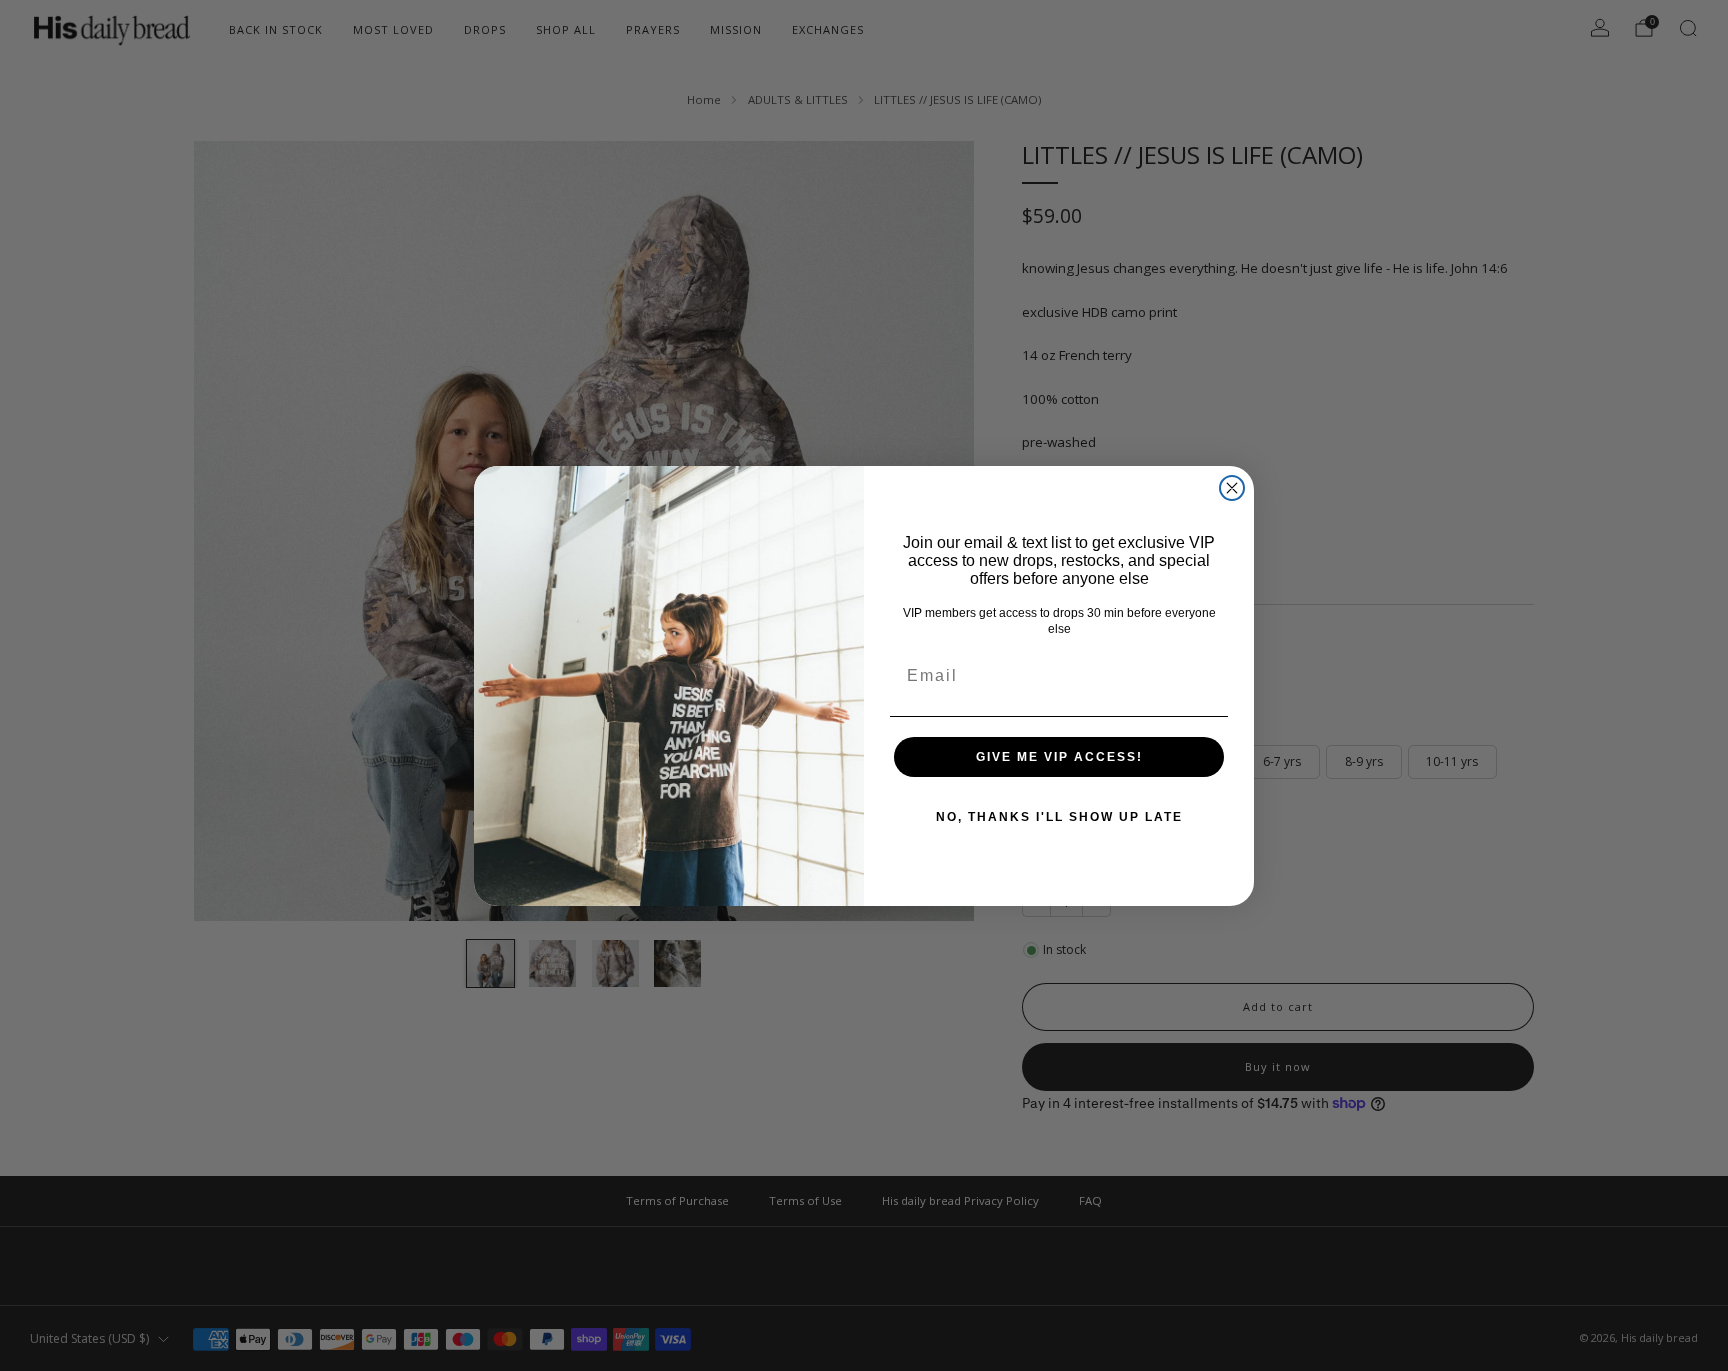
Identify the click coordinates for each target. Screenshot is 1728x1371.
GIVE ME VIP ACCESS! (1059, 757)
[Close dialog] (1232, 488)
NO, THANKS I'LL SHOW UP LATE (1059, 817)
